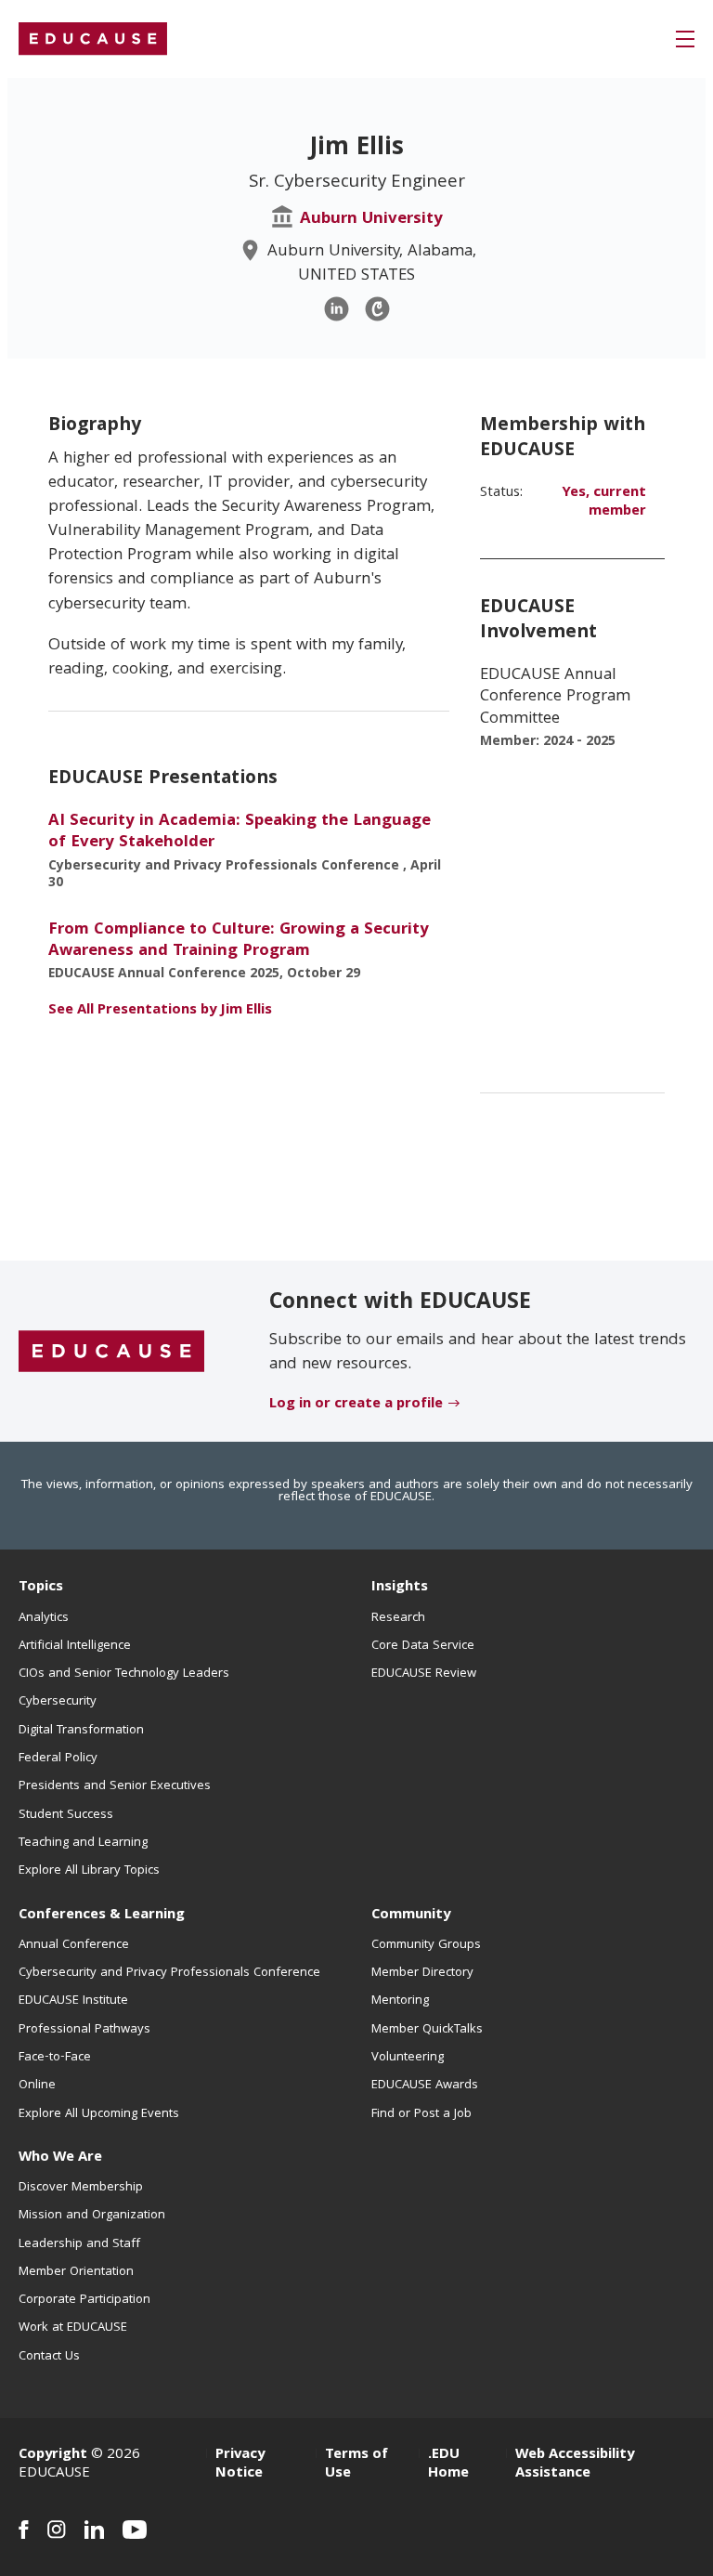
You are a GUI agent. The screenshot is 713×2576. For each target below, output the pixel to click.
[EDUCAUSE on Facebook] (24, 2530)
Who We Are (60, 2158)
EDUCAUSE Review (424, 1674)
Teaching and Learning (83, 1843)
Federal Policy (58, 1759)
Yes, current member (604, 503)
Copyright (53, 2455)
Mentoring (400, 2001)
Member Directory (422, 1973)
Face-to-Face (55, 2058)
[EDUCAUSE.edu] (93, 39)
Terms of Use (356, 2465)
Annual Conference (74, 1945)
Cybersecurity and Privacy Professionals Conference (169, 1973)
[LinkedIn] (337, 309)
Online (37, 2086)
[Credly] (377, 309)
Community (411, 1916)
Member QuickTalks (427, 2030)
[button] (685, 39)
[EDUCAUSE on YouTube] (135, 2530)
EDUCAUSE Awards (425, 2086)
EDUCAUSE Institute (73, 2001)
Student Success (66, 1815)
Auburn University (371, 220)
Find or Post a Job (421, 2114)
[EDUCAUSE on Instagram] (57, 2530)
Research (398, 1618)
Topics (41, 1588)
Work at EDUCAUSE (73, 2328)
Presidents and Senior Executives (115, 1786)
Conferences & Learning (102, 1916)
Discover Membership (81, 2188)
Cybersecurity (58, 1702)
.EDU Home (448, 2465)
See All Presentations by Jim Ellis (160, 1011)
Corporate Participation (84, 2300)
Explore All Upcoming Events (99, 2114)
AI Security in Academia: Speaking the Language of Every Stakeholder (240, 832)
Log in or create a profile (356, 1405)
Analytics (44, 1618)
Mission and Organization (92, 2216)
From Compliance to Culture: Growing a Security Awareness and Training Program (239, 941)
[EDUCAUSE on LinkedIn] (94, 2530)
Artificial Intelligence (75, 1646)
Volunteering (408, 2058)
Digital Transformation (81, 1731)
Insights (400, 1588)
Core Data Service (423, 1646)
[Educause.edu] (111, 1352)
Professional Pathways (84, 2030)
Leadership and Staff (79, 2244)
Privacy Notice (240, 2465)
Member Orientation (76, 2272)
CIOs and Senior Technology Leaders (124, 1674)
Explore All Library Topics (89, 1871)
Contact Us (49, 2357)
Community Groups (426, 1945)
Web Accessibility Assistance (575, 2465)
